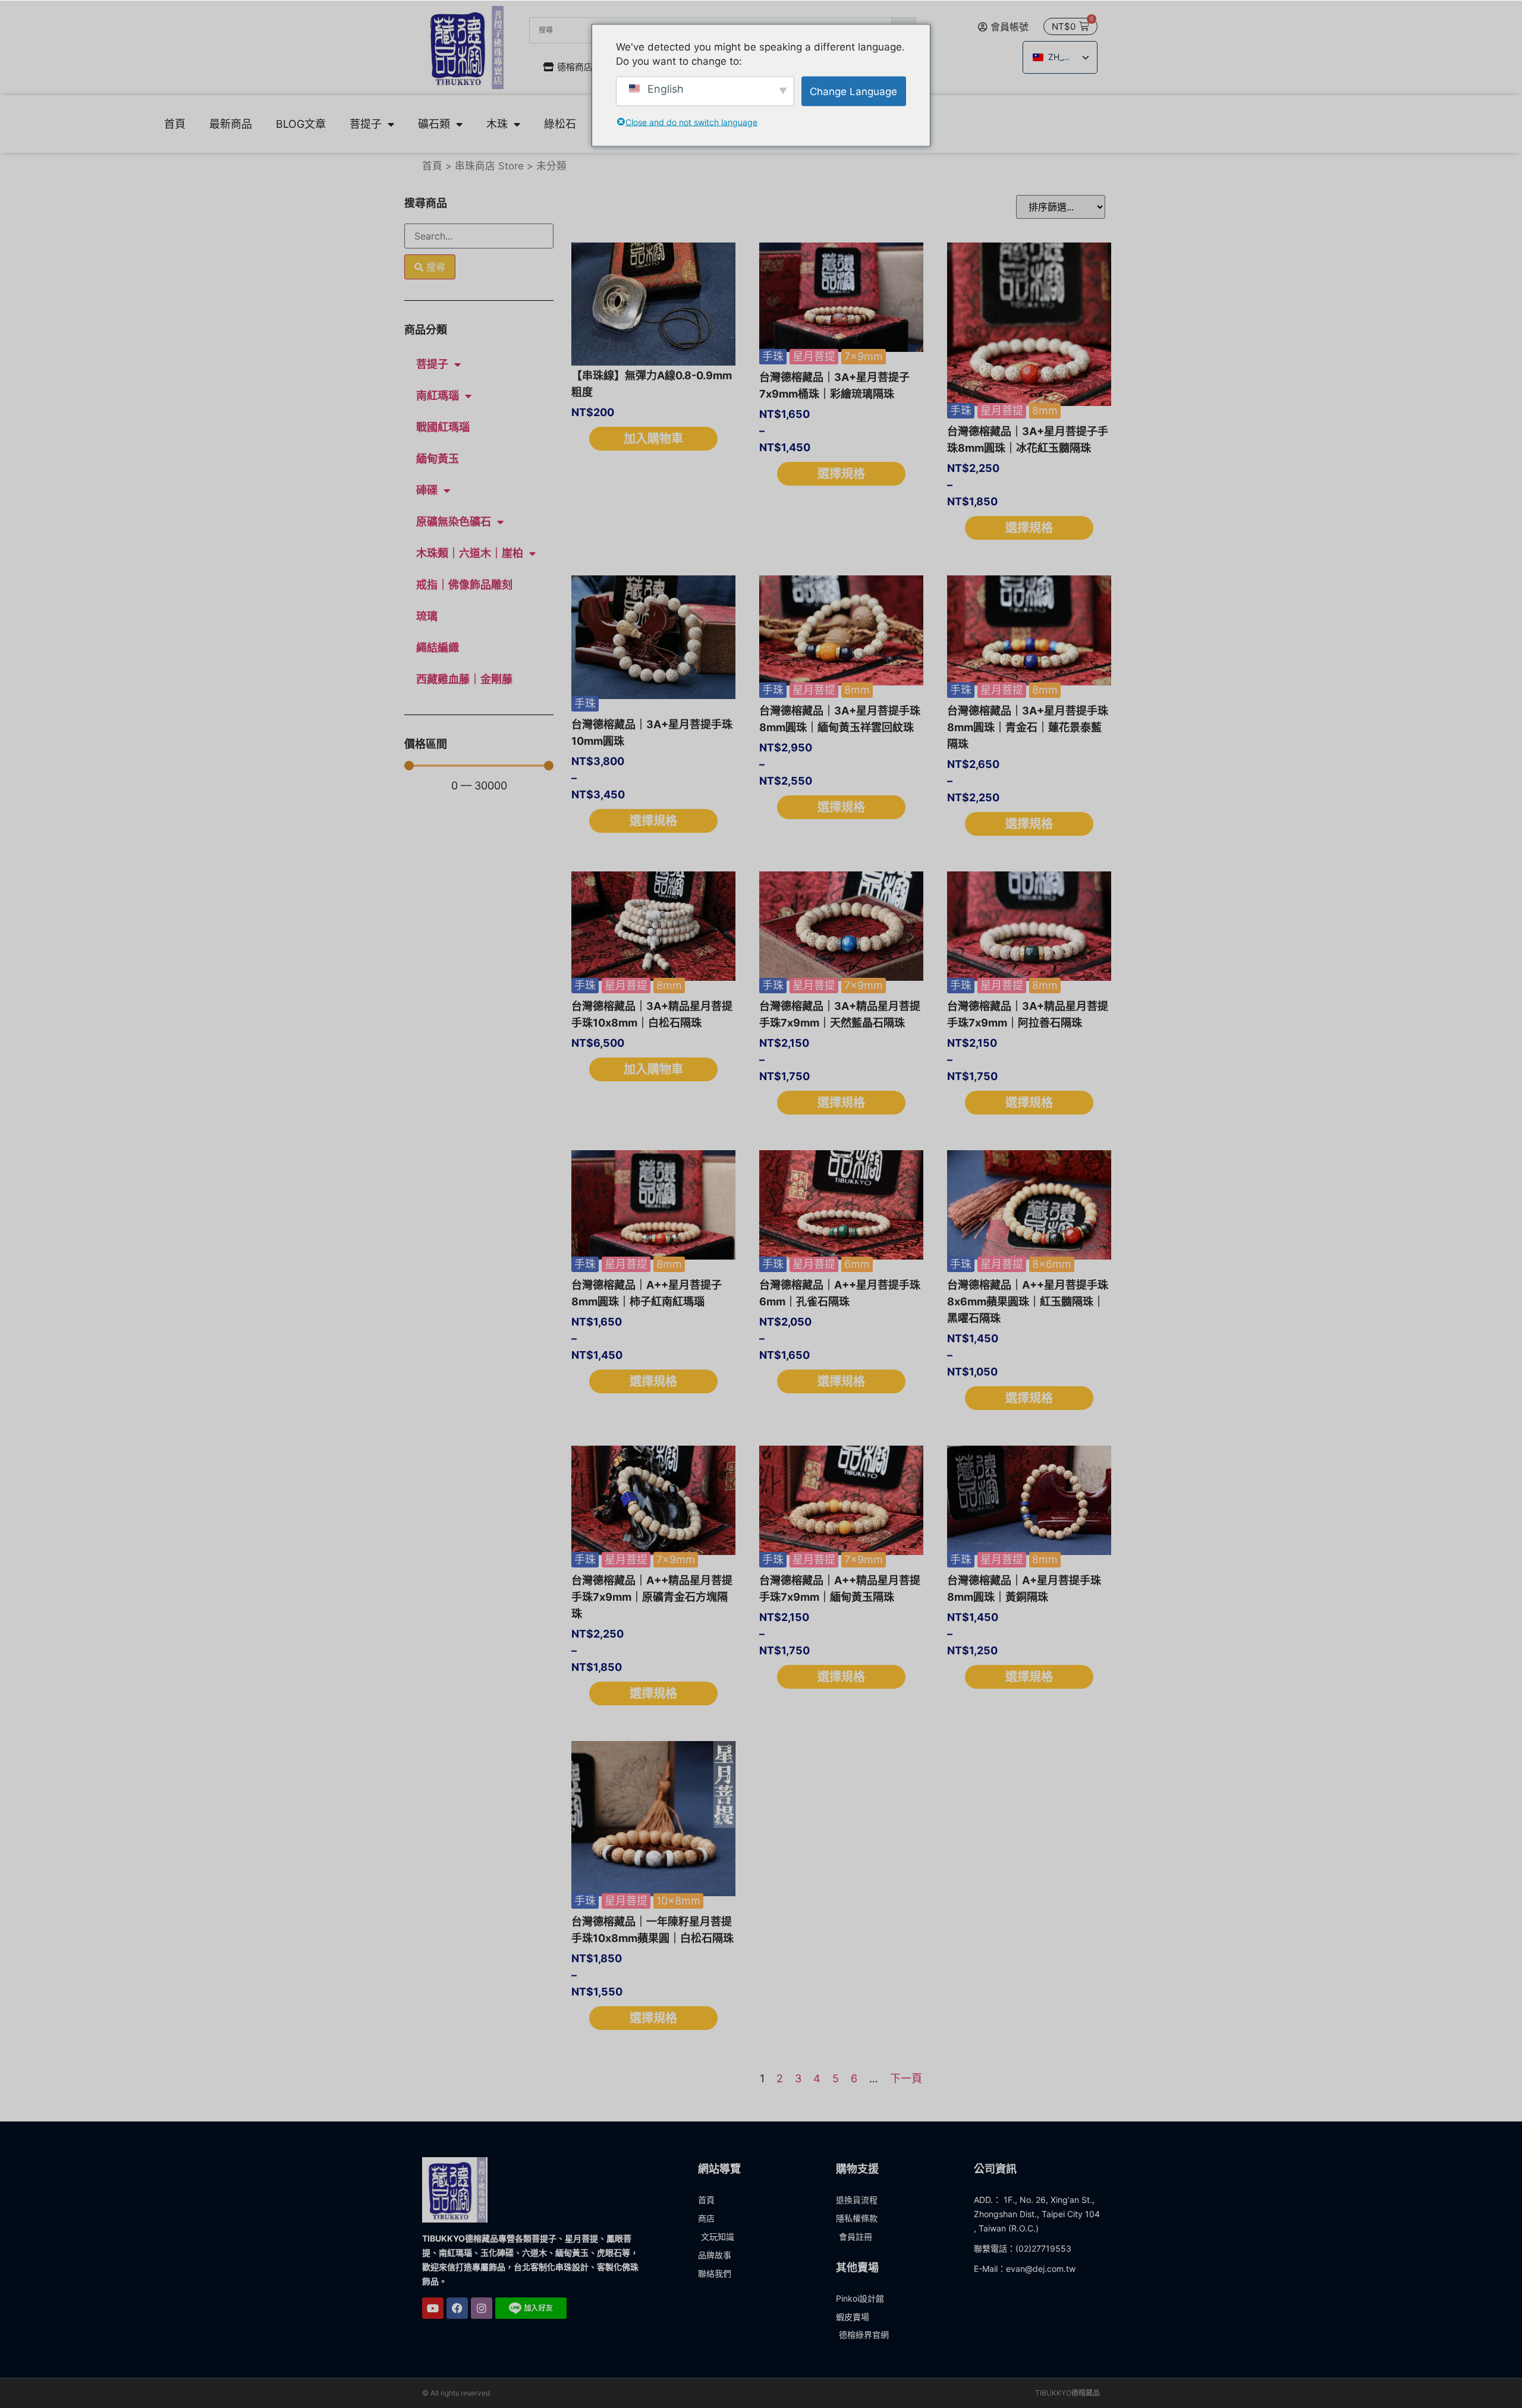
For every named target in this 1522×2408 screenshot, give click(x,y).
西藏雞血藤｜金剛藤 (464, 679)
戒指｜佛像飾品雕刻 (464, 585)
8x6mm (1052, 1264)
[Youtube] (433, 2308)
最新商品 (231, 124)
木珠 (497, 124)
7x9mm (864, 356)
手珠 (773, 356)
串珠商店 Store (489, 166)
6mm (857, 1264)
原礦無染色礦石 (454, 522)
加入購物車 (653, 439)
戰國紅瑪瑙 (443, 427)
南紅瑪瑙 (438, 396)
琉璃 (427, 616)
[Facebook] (457, 2308)
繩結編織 (438, 648)
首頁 (175, 124)
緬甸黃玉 (438, 459)
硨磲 (427, 490)
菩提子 (366, 124)
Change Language (853, 91)
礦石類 (434, 124)
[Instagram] (482, 2308)
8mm (1045, 410)
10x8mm (678, 1901)
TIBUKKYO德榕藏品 (1067, 2393)
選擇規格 (841, 474)
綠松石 (560, 124)
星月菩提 (814, 356)
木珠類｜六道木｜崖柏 (470, 553)
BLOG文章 (301, 124)
